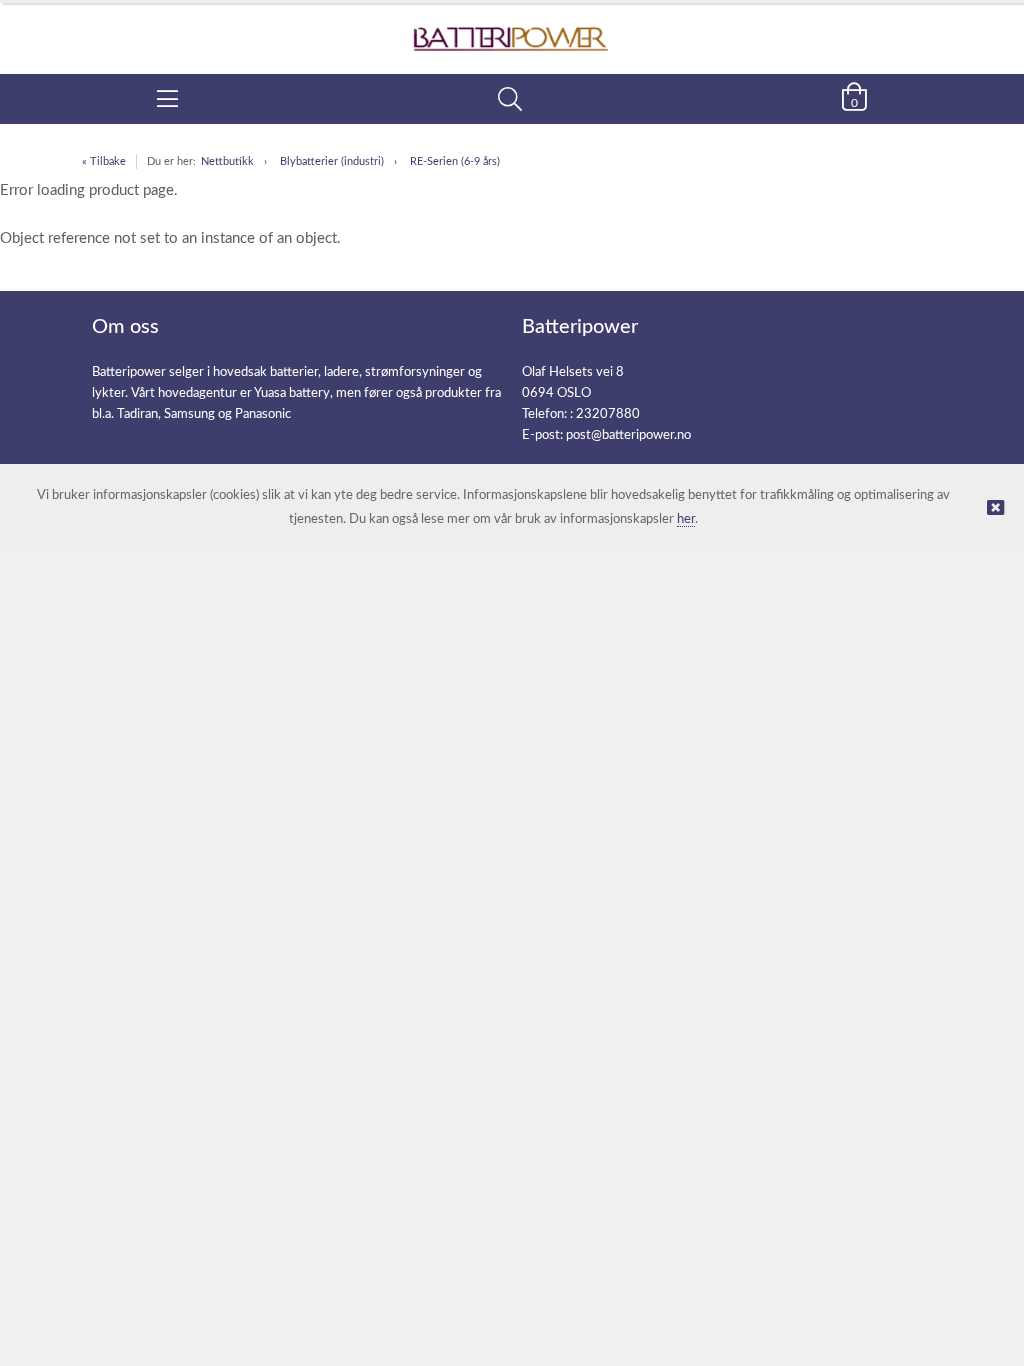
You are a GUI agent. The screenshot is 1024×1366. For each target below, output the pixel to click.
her (686, 519)
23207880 (608, 414)
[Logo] (512, 28)
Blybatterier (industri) (332, 161)
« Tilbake (104, 161)
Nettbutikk (227, 161)
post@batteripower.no (628, 435)
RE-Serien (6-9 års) (455, 161)
